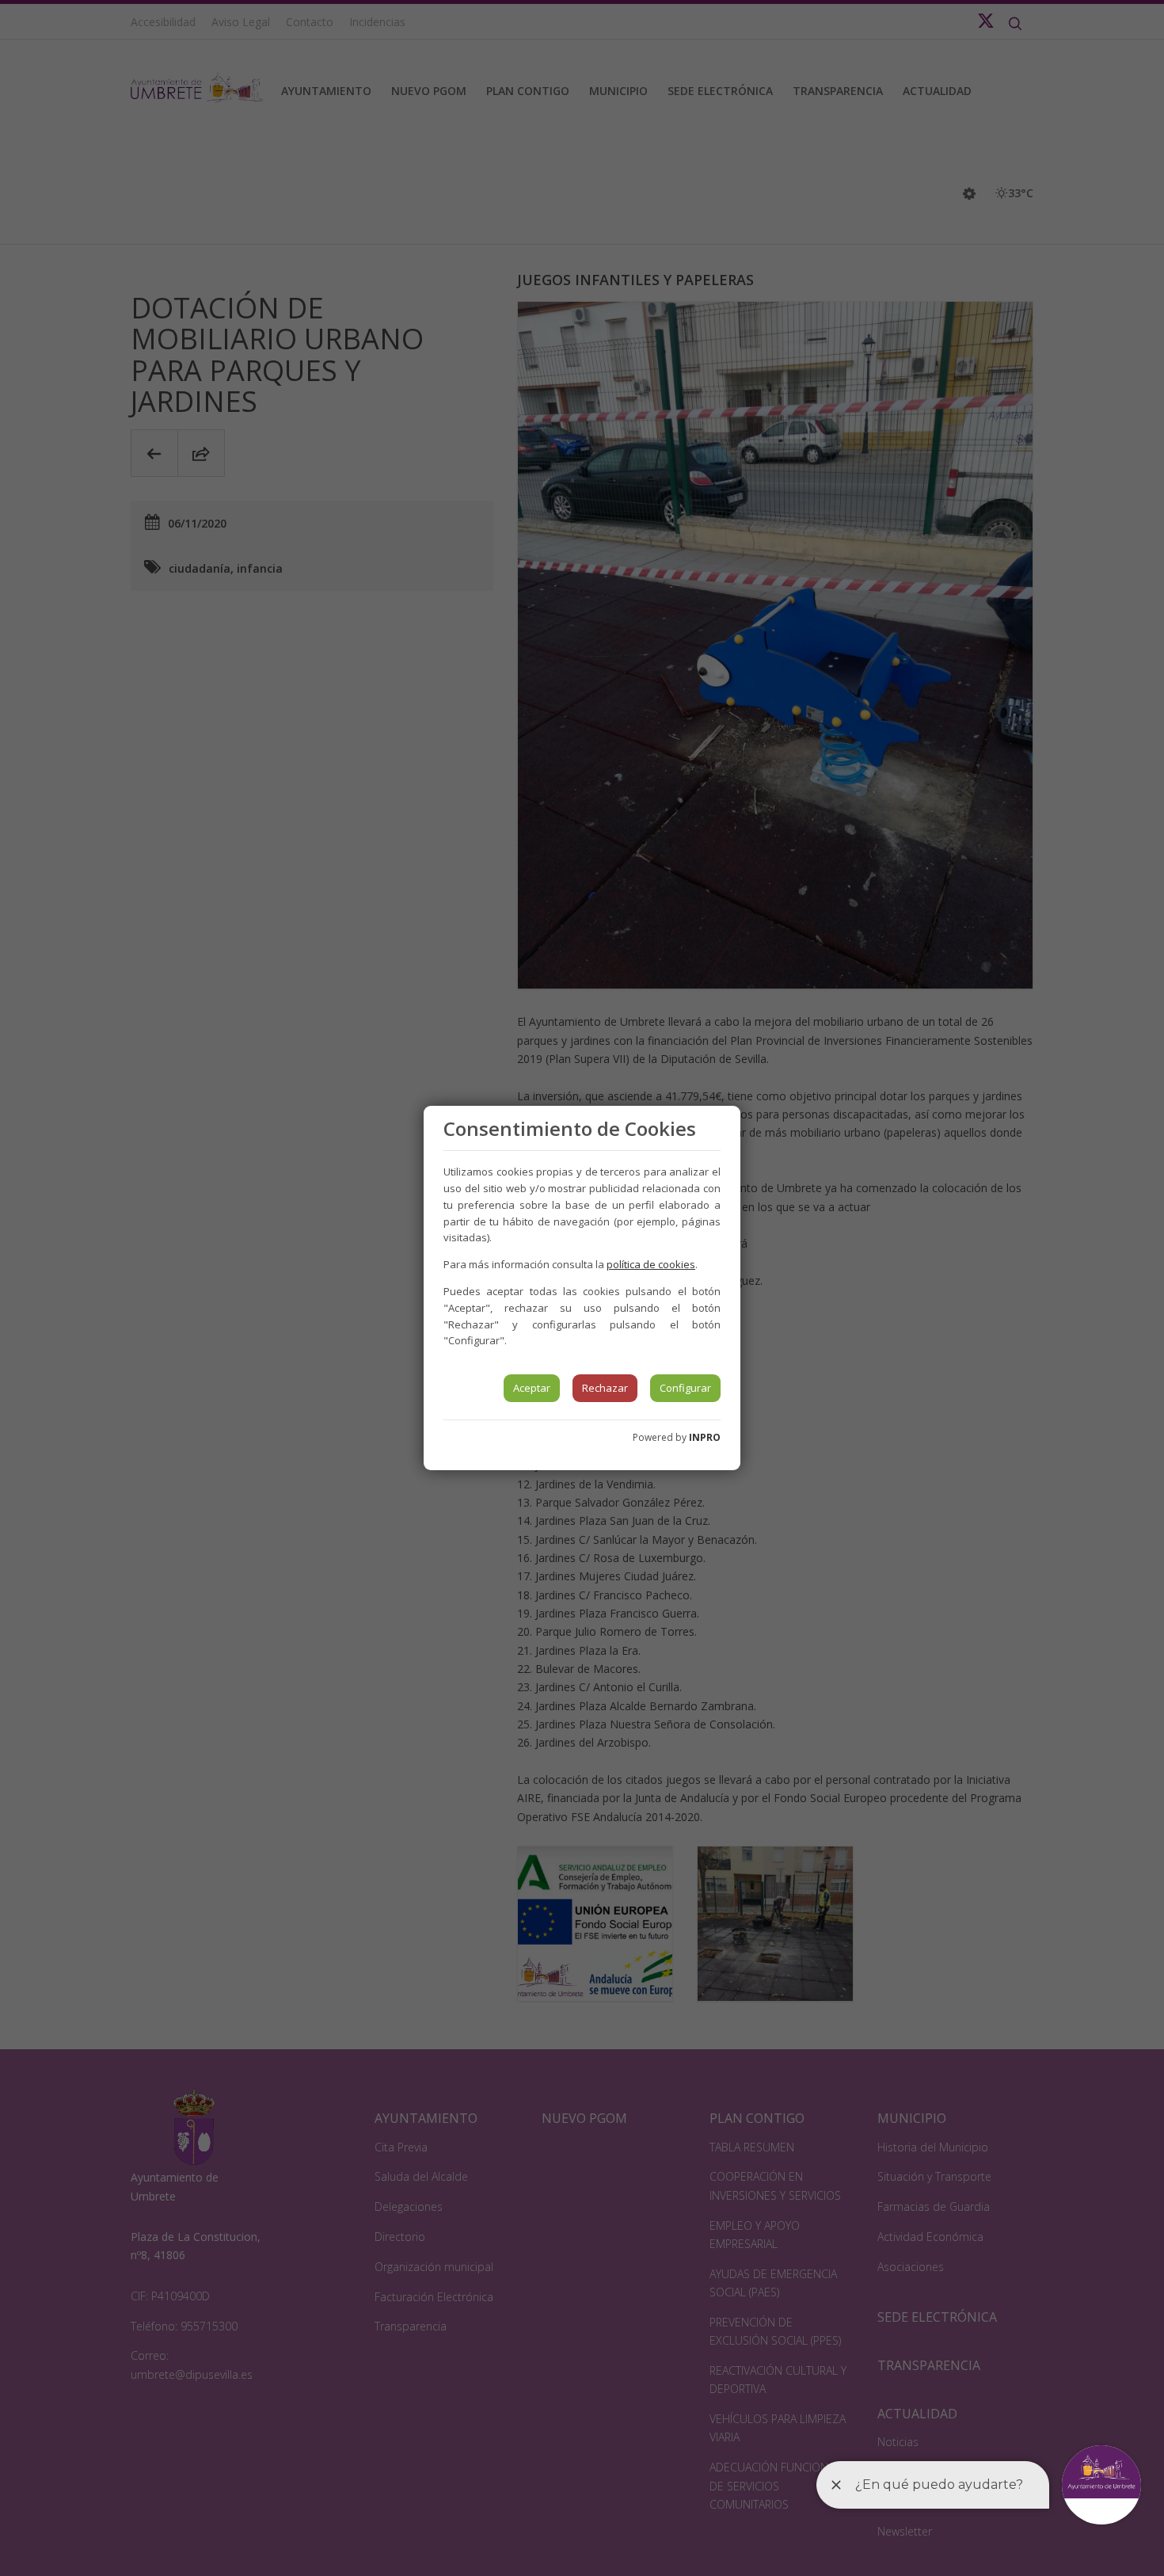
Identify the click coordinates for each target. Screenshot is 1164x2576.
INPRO (705, 1437)
